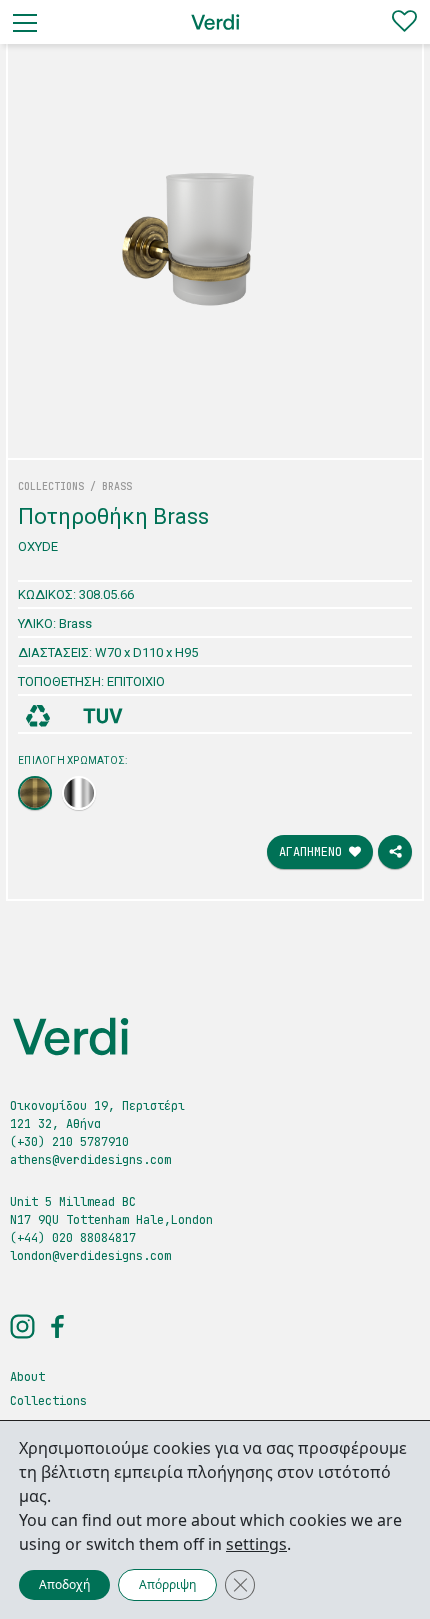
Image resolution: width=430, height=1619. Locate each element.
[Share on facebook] (395, 852)
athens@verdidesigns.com (90, 1160)
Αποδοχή (64, 1584)
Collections (48, 1401)
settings (256, 1544)
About (27, 1377)
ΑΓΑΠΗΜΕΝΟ (314, 852)
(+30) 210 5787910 (69, 1142)
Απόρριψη (167, 1584)
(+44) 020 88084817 (73, 1238)
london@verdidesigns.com (90, 1256)
